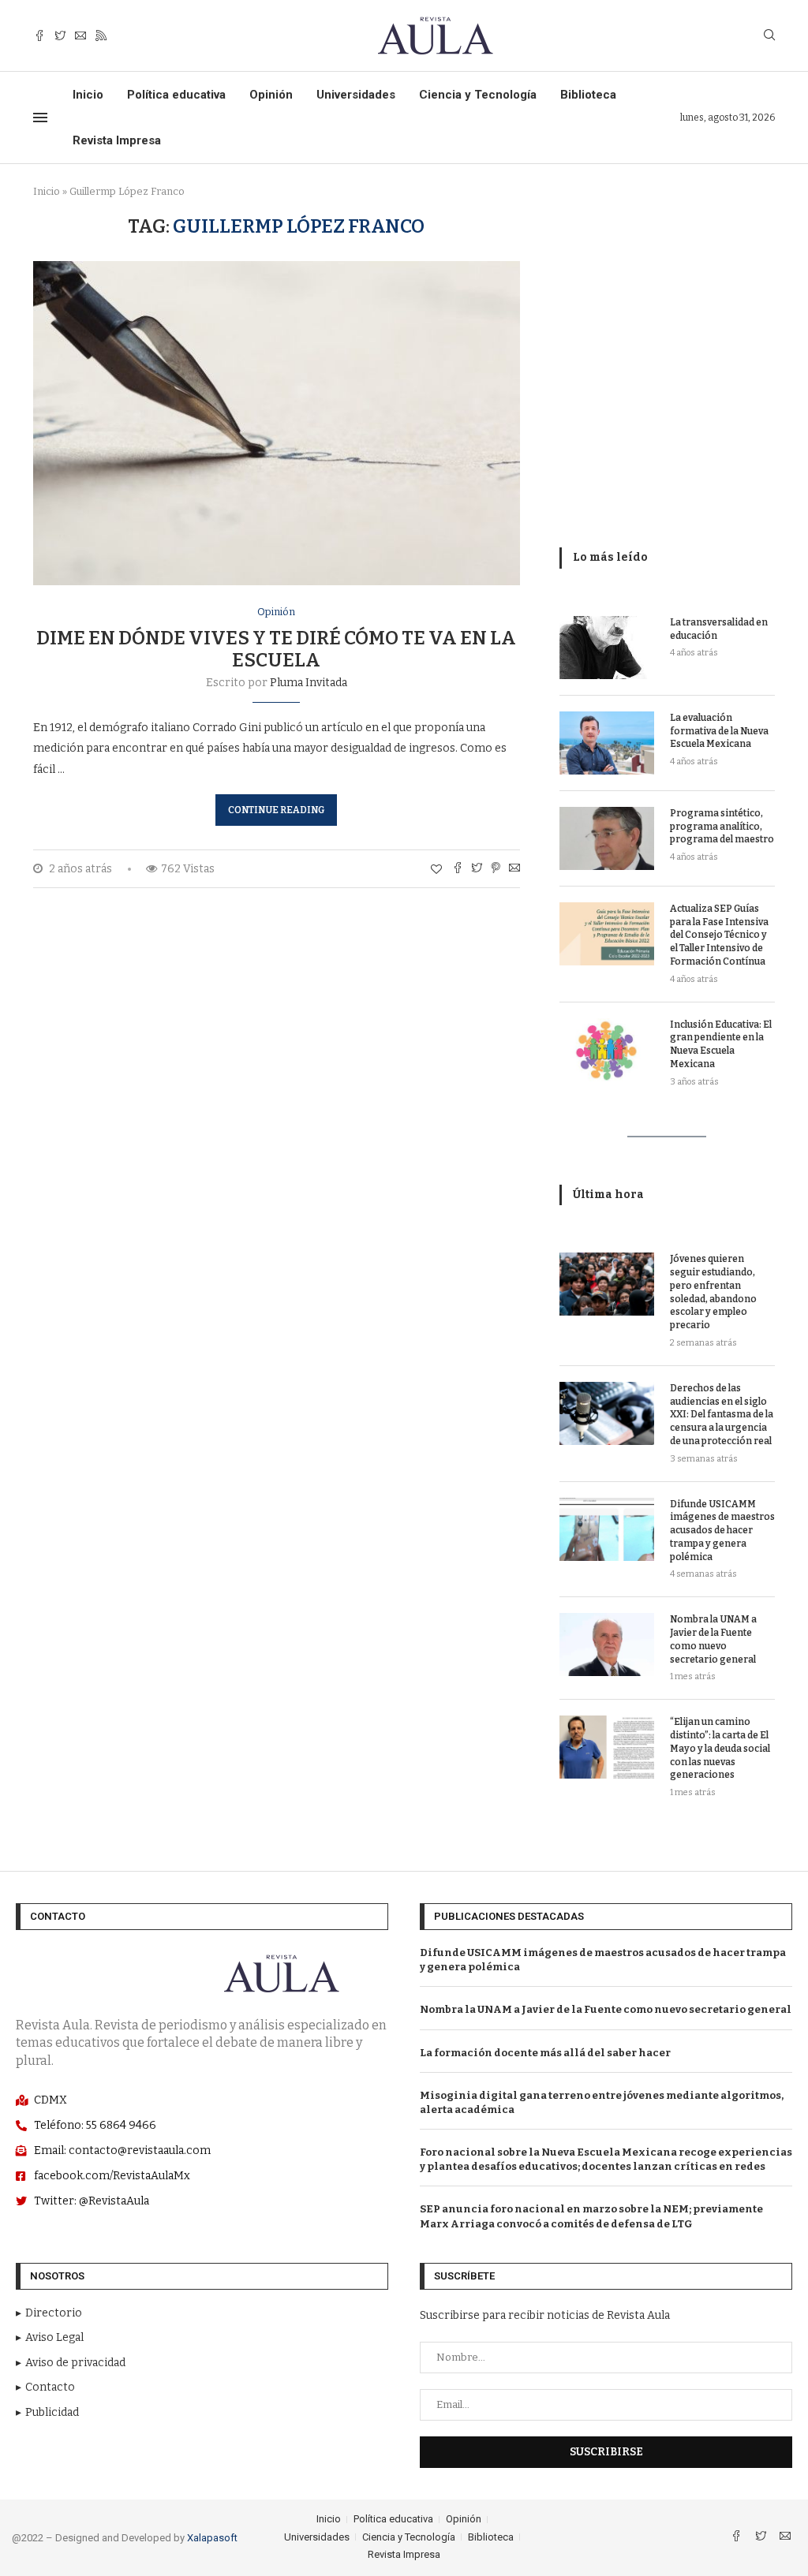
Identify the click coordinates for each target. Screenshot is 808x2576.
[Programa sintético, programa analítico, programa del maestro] (607, 838)
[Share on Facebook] (458, 869)
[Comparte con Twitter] (477, 869)
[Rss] (101, 36)
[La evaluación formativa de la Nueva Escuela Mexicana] (607, 743)
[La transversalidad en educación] (607, 648)
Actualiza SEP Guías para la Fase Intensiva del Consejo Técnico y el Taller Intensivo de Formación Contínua (719, 935)
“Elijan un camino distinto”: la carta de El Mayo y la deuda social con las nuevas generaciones (720, 1748)
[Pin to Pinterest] (496, 869)
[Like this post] (436, 870)
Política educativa (176, 95)
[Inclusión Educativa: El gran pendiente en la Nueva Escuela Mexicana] (607, 1050)
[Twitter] (60, 36)
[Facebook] (39, 36)
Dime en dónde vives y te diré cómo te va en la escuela (276, 649)
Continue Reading (276, 810)
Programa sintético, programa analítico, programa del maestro (722, 827)
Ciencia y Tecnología (478, 95)
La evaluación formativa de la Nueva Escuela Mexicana (719, 731)
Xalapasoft (212, 2538)
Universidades (356, 95)
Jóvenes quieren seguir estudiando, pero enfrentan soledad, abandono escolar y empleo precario (713, 1292)
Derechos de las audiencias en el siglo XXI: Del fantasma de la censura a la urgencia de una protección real (722, 1415)
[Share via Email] (514, 869)
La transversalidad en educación (719, 629)
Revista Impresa (117, 140)
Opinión (271, 95)
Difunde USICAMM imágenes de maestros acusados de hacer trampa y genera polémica (722, 1531)
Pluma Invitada (309, 683)
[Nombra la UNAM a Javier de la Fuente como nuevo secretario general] (607, 1645)
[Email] (80, 36)
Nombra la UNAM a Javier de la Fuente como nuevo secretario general (713, 1639)
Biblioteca (588, 95)
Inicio (88, 95)
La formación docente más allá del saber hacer (545, 2053)
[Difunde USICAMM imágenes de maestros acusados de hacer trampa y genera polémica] (607, 1529)
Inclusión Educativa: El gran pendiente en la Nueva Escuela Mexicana (721, 1044)
